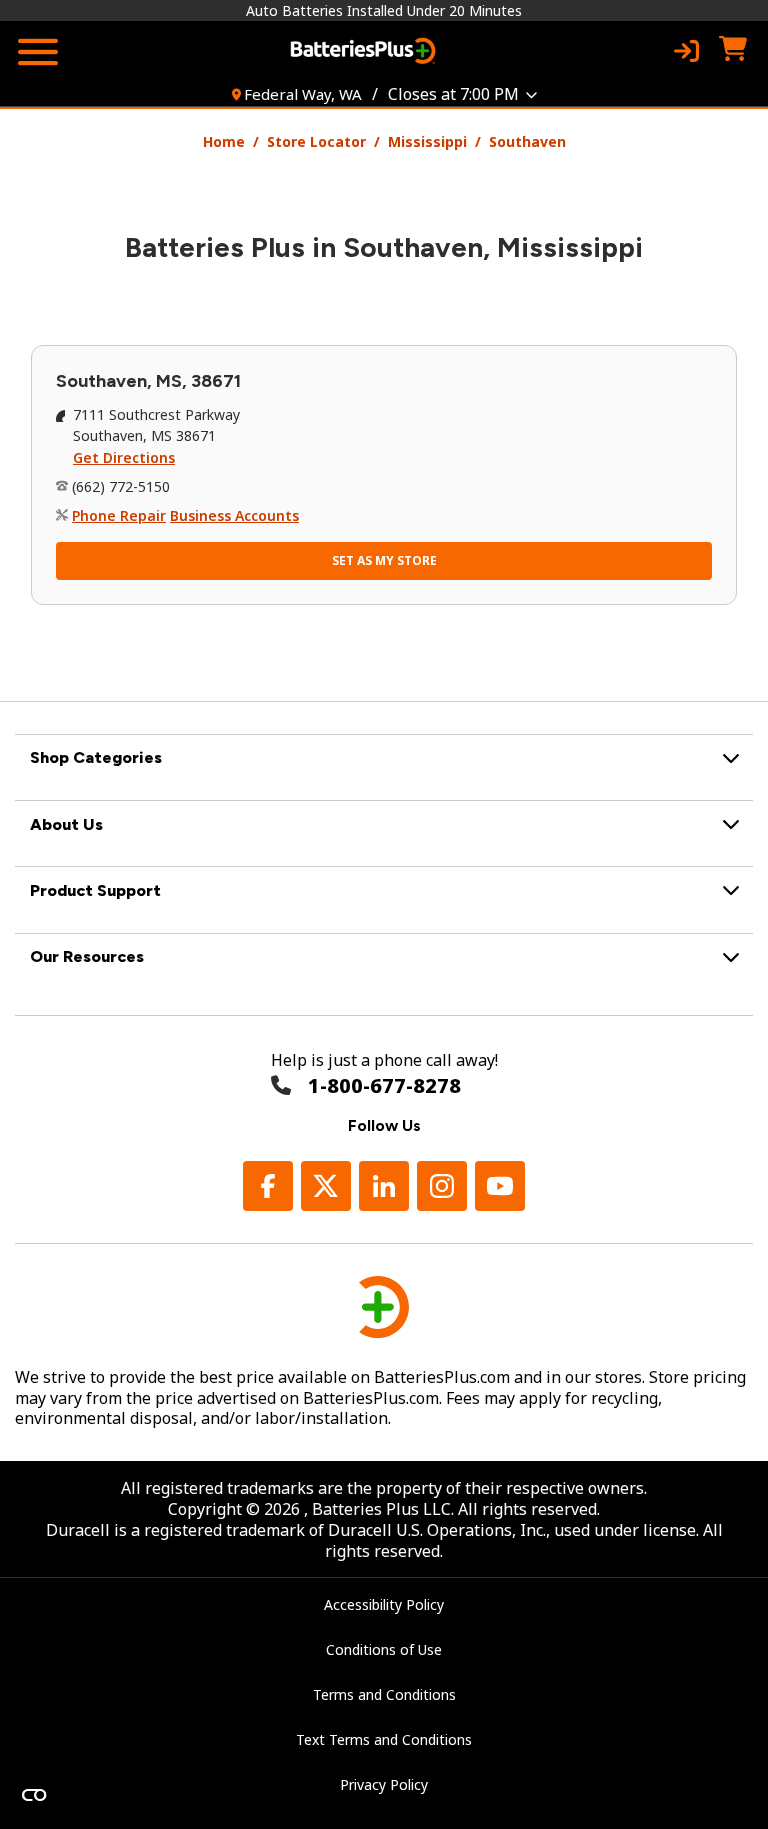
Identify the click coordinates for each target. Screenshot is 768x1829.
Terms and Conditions (384, 1694)
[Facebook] (268, 1186)
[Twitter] (326, 1186)
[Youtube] (500, 1186)
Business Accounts (234, 515)
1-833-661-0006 (384, 1085)
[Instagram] (442, 1186)
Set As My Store (384, 560)
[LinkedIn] (384, 1186)
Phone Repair (119, 515)
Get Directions (124, 457)
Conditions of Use (384, 1649)
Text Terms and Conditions (384, 1739)
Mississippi (427, 141)
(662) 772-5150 (121, 486)
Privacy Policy (384, 1784)
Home (224, 141)
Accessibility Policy (384, 1604)
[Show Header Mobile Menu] (38, 52)
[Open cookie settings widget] (34, 1795)
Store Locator (316, 141)
